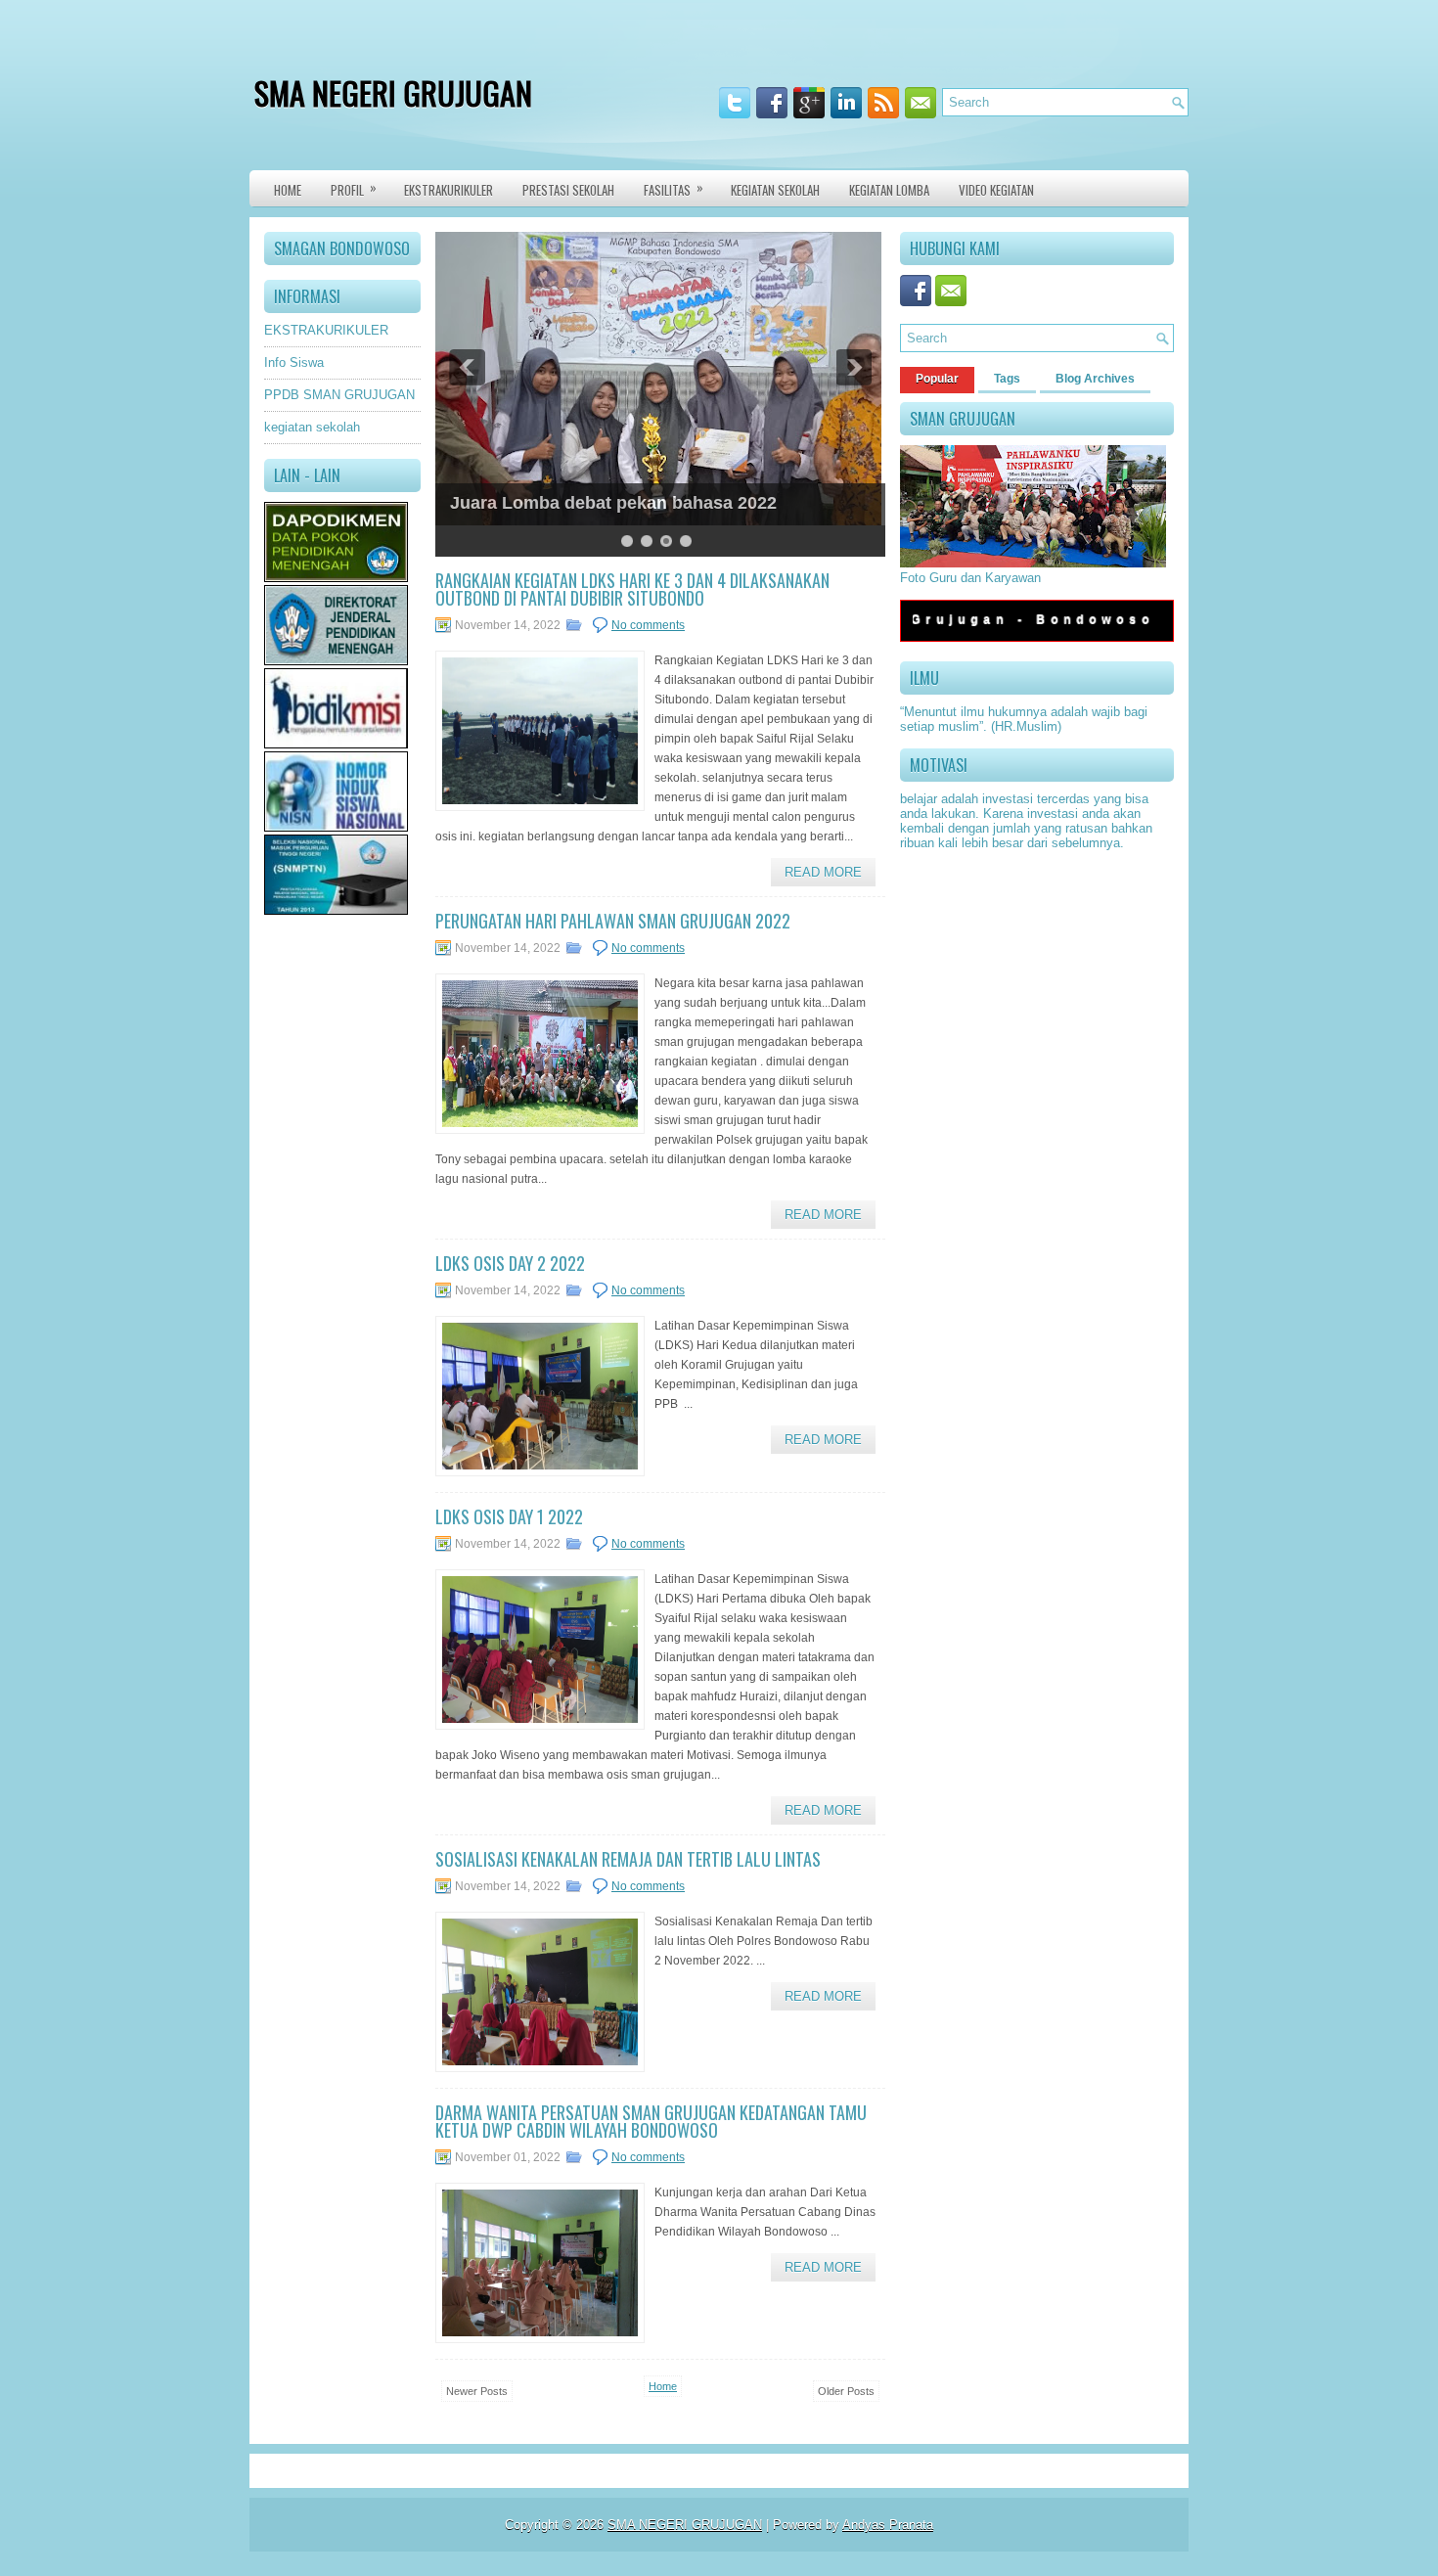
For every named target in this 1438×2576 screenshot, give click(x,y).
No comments (648, 625)
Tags (1007, 379)
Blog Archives (1095, 379)
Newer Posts (477, 2391)
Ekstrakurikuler (449, 190)
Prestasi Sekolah (568, 190)
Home (288, 190)
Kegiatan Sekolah (775, 190)
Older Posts (846, 2391)
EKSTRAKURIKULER (326, 330)
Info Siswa (294, 362)
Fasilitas (674, 188)
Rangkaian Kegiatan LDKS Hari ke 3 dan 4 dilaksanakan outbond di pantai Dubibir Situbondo (632, 589)
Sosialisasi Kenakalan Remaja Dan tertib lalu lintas (628, 1859)
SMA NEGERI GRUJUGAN (393, 92)
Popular (937, 379)
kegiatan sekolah (312, 427)
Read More (823, 872)
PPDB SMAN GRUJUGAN (339, 395)
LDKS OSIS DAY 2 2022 (510, 1263)
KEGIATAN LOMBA (889, 190)
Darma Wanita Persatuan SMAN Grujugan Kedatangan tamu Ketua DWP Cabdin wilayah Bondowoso (651, 2121)
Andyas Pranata (888, 2525)
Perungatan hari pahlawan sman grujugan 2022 (613, 921)
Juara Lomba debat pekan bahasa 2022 (613, 503)
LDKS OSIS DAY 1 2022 (509, 1516)
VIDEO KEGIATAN (996, 190)
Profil (354, 188)
